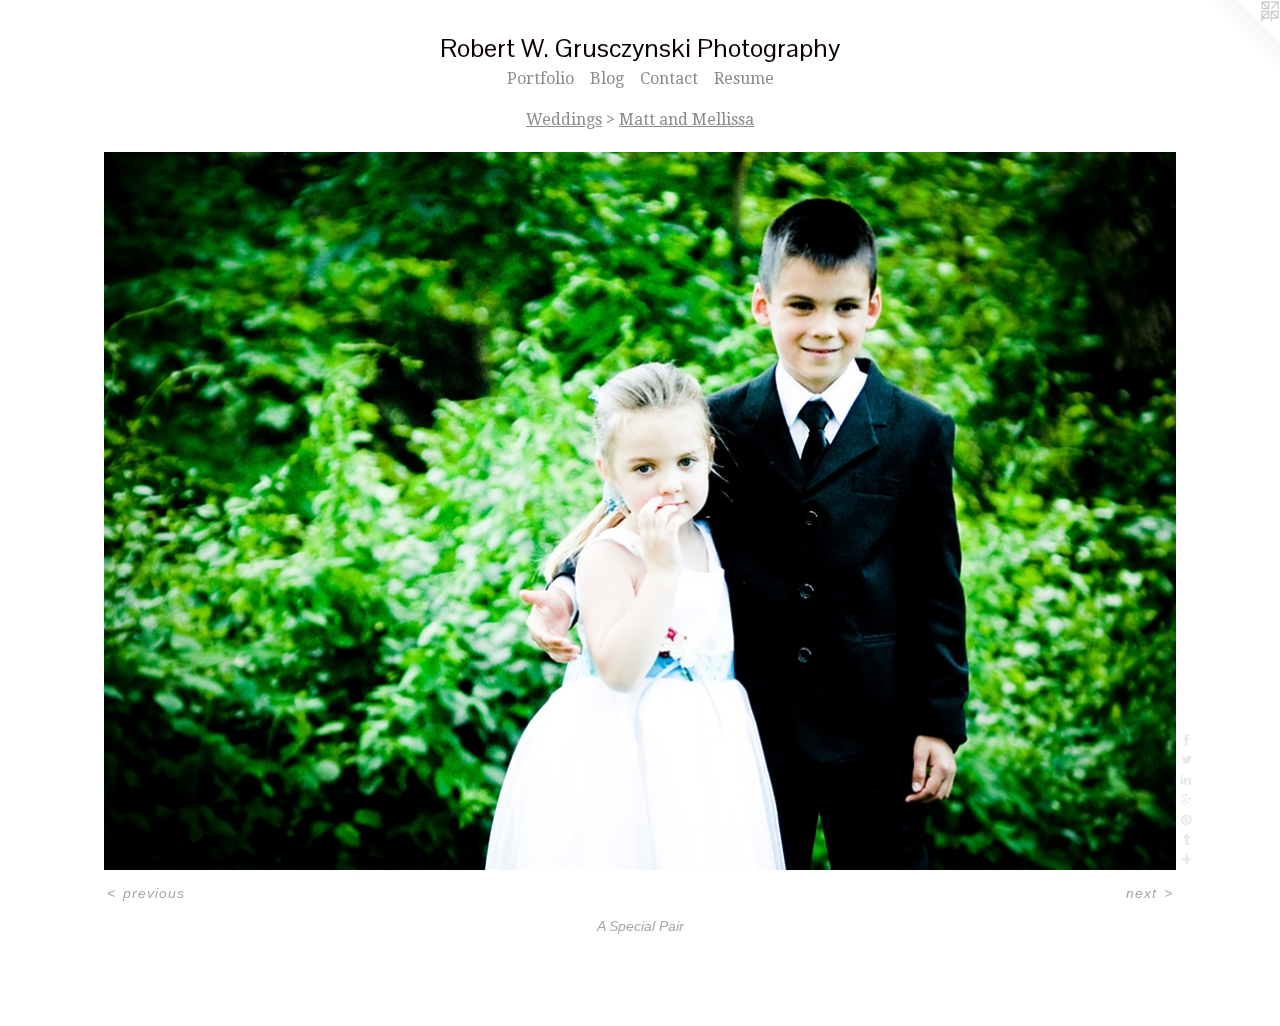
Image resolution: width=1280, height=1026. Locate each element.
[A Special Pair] (640, 511)
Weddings (564, 119)
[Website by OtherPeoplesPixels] (1240, 40)
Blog (607, 78)
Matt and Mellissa (686, 119)
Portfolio (540, 78)
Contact (669, 78)
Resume (744, 78)
